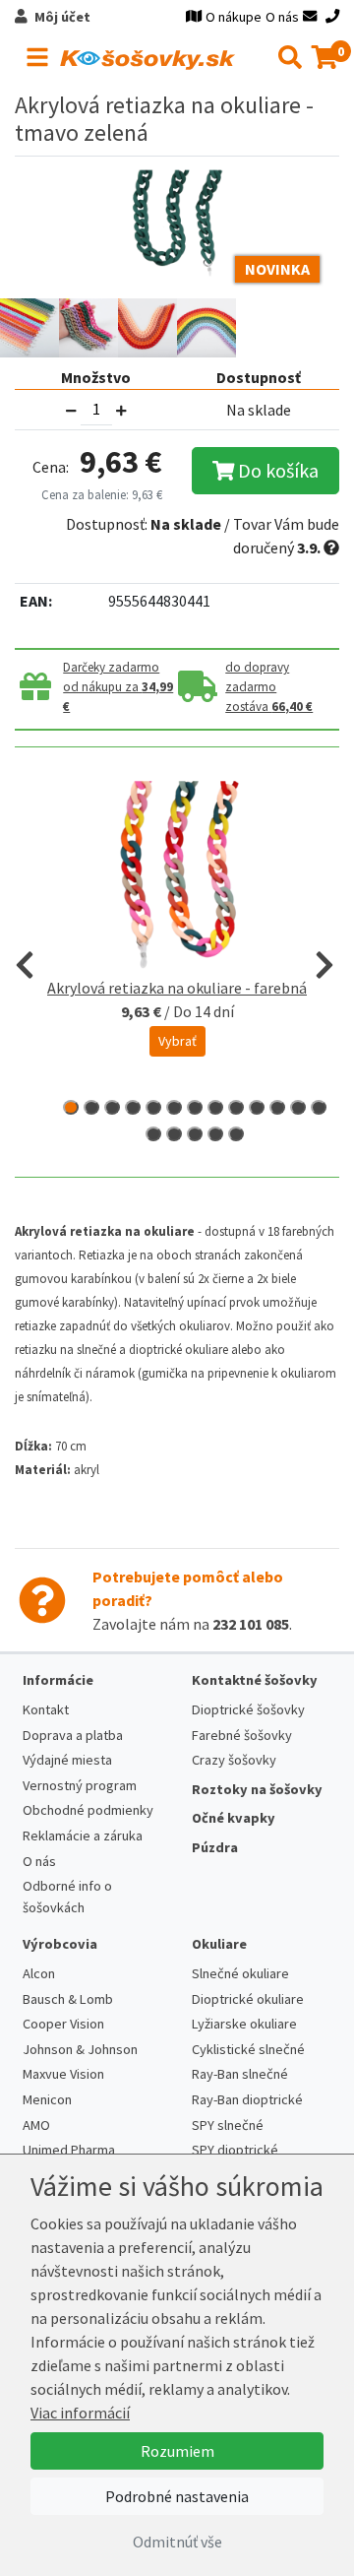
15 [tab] (174, 1134)
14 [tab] (153, 1134)
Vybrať (177, 1041)
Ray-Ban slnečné (240, 2074)
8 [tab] (215, 1107)
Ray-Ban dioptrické (247, 2099)
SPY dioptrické (235, 2150)
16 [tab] (195, 1134)
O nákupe (234, 17)
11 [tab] (277, 1107)
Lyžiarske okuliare (244, 2024)
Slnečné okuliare (240, 1973)
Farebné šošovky (242, 1735)
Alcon (39, 1973)
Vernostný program (80, 1785)
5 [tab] (153, 1107)
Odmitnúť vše (177, 2542)
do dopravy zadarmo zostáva (269, 687)
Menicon (47, 2099)
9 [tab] (236, 1107)
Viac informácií (80, 2413)
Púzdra (215, 1847)
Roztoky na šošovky (257, 1789)
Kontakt (46, 1709)
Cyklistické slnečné (248, 2049)
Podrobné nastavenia (177, 2496)
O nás (282, 17)
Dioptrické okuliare (248, 1999)
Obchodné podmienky (88, 1810)
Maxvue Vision (63, 2074)
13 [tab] (319, 1107)
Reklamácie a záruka (83, 1835)
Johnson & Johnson (80, 2049)
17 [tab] (215, 1134)
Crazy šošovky (234, 1760)
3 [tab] (112, 1107)
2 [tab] (91, 1107)
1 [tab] (71, 1107)
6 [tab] (174, 1107)
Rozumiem (177, 2451)
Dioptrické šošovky (248, 1709)
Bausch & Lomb (68, 1999)
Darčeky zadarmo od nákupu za (118, 687)
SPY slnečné (228, 2125)
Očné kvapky (234, 1818)
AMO (36, 2125)
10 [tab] (257, 1107)
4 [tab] (133, 1107)
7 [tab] (195, 1107)
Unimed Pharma (69, 2150)
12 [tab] (298, 1107)
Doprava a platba (73, 1735)
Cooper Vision (63, 2024)
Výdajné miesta (67, 1760)
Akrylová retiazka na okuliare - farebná (177, 988)
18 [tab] (236, 1134)
